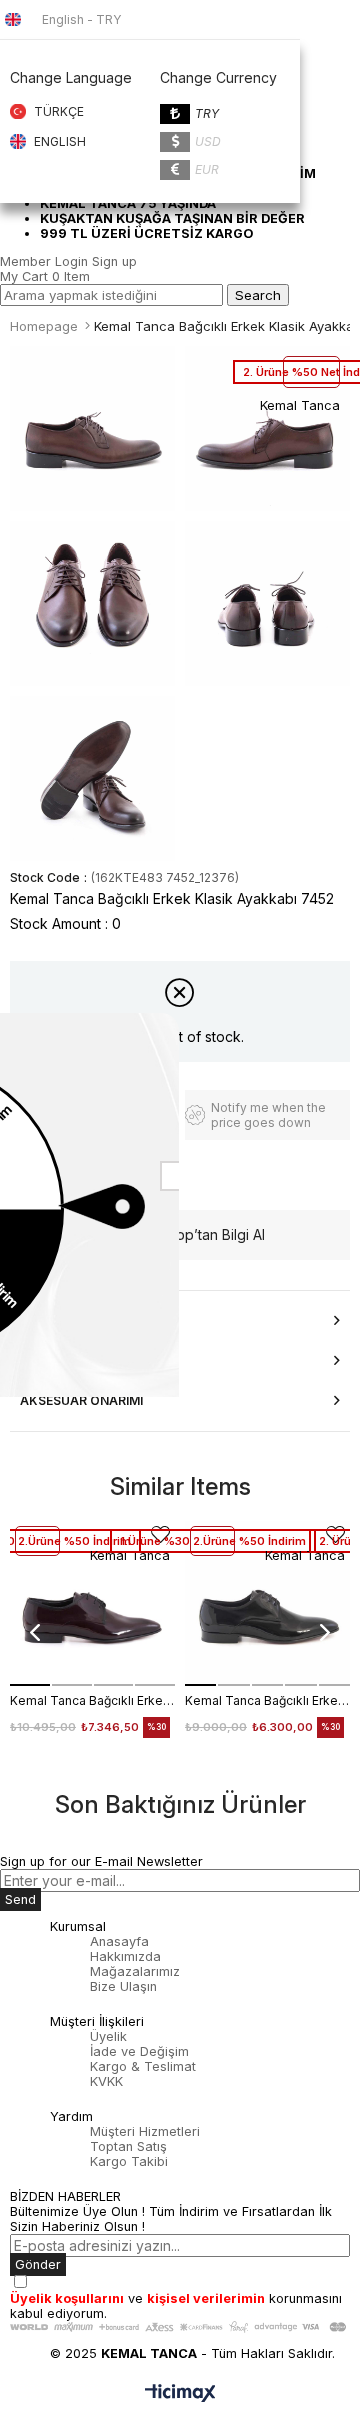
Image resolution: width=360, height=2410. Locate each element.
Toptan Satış (128, 2146)
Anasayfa (119, 1941)
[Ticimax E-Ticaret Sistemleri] (180, 2394)
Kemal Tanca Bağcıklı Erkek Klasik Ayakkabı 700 (92, 1700)
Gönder (38, 2264)
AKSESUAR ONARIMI (81, 1400)
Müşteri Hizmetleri (145, 2131)
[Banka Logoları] (180, 2327)
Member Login (44, 261)
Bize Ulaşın (123, 1986)
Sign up (114, 261)
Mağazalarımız (135, 1971)
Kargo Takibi (129, 2161)
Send (20, 1899)
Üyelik (108, 2036)
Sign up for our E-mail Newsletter (101, 1861)
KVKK (106, 2081)
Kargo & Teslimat (143, 2066)
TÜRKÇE (59, 111)
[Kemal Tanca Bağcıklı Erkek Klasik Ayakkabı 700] (92, 1603)
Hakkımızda (125, 1956)
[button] (30, 1685)
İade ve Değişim (139, 2051)
